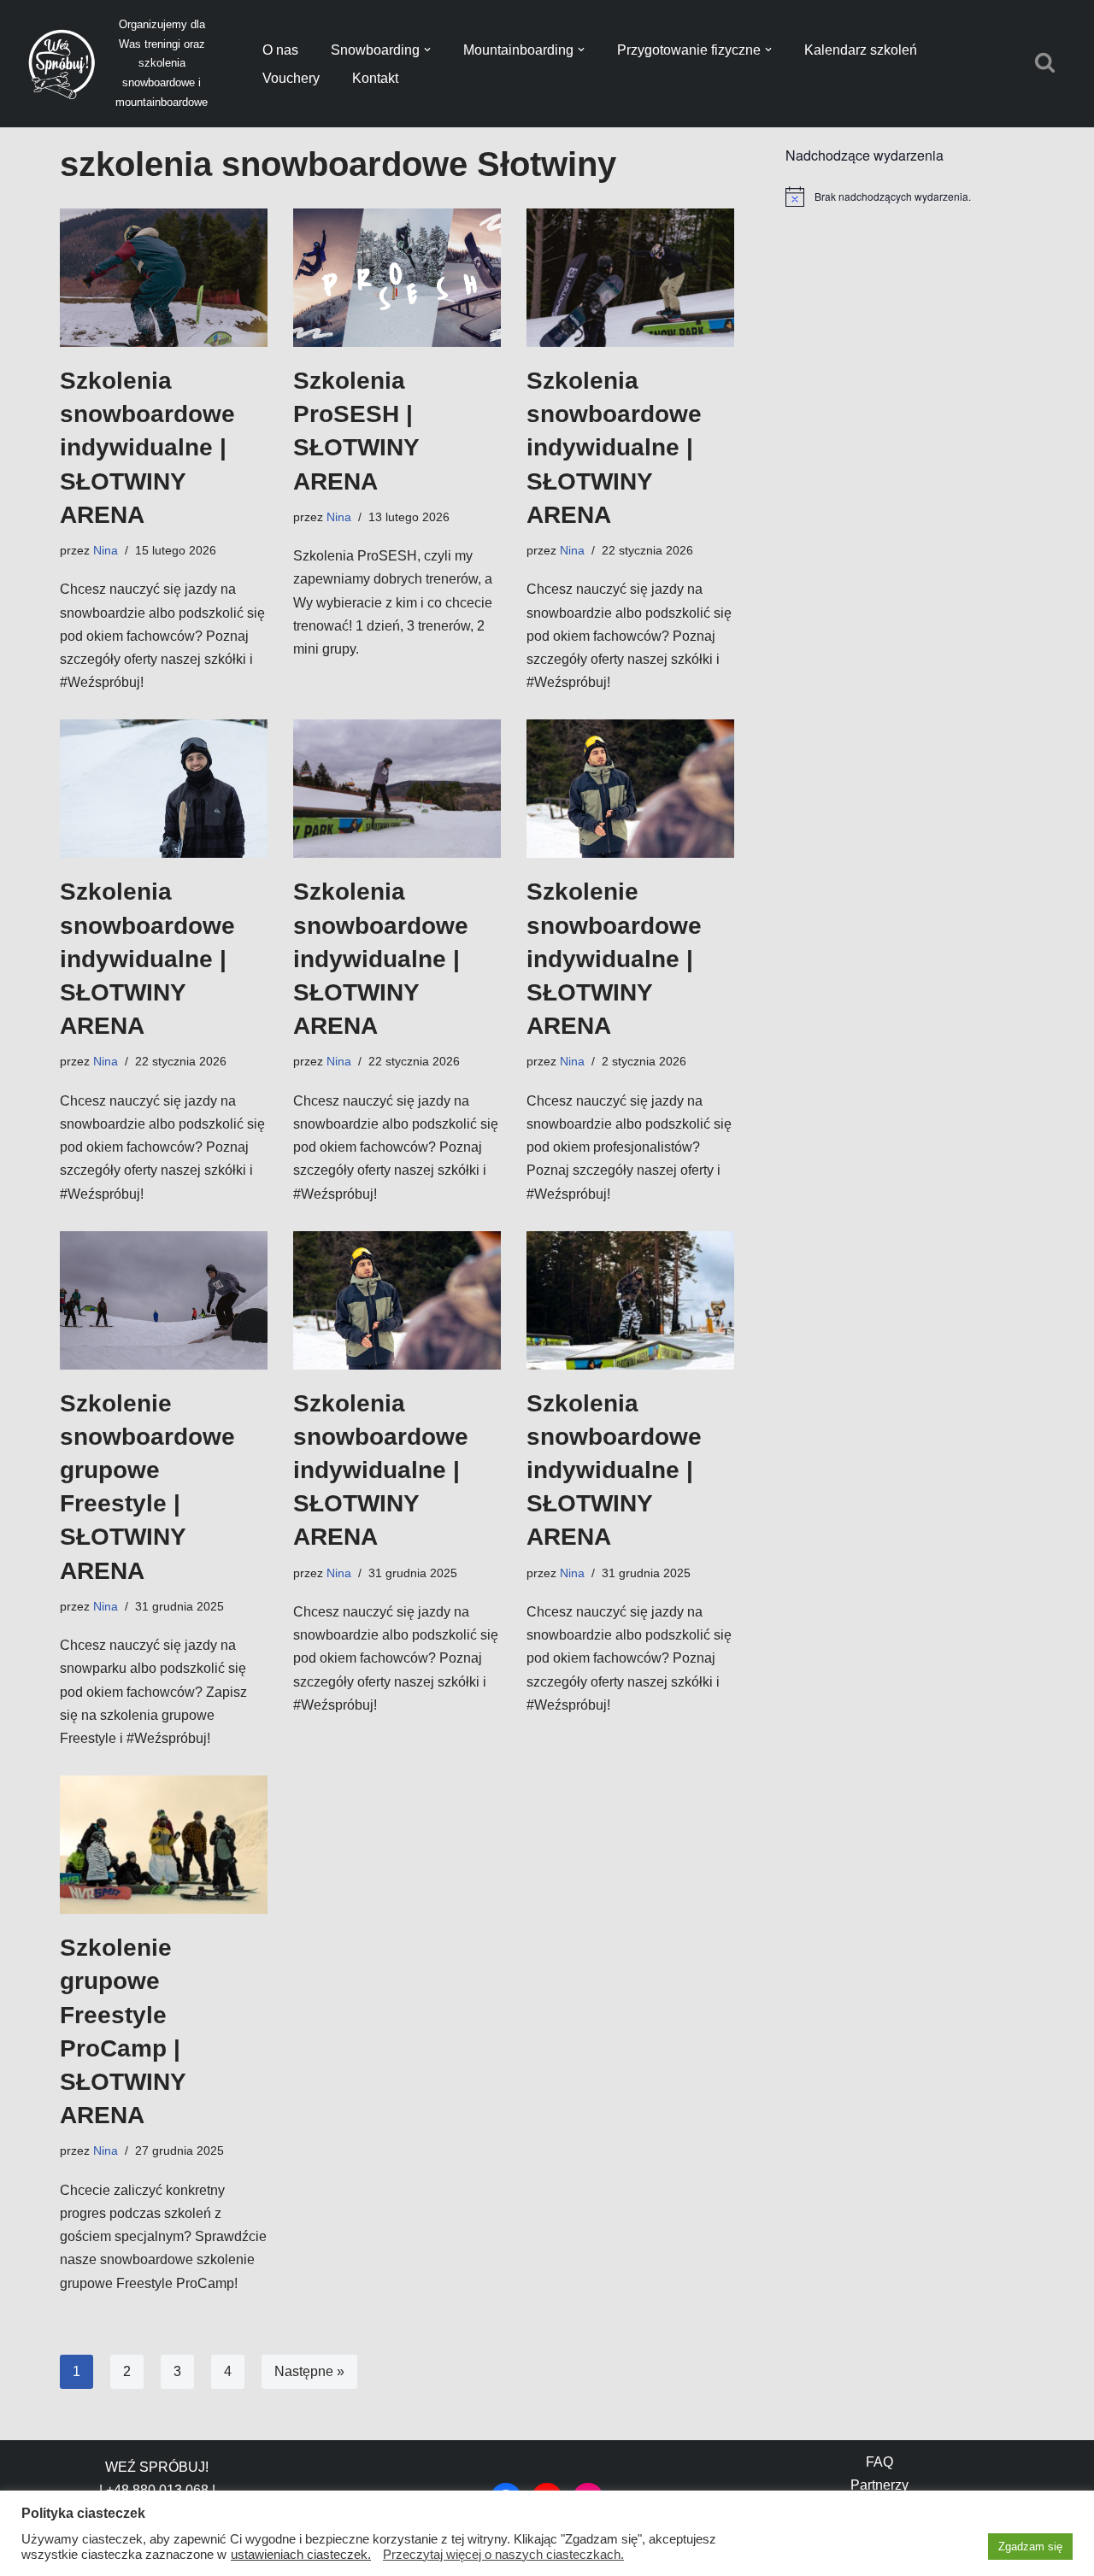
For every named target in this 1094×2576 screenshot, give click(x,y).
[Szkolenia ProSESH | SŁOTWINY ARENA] (397, 278)
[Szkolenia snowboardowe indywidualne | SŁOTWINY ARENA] (164, 278)
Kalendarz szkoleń (861, 50)
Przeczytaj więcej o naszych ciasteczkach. (503, 2555)
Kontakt (375, 78)
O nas (280, 50)
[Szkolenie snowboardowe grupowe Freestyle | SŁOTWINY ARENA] (164, 1300)
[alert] (910, 197)
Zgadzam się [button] (1030, 2547)
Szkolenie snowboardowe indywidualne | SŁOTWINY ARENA (614, 959)
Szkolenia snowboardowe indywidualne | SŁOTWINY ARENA (147, 448)
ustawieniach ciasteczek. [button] (301, 2555)
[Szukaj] (1045, 62)
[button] (427, 50)
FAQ (879, 2462)
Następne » (309, 2371)
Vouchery (291, 78)
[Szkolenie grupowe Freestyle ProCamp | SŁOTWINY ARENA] (164, 1845)
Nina (106, 550)
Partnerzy (879, 2485)
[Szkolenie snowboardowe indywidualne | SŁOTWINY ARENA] (630, 789)
